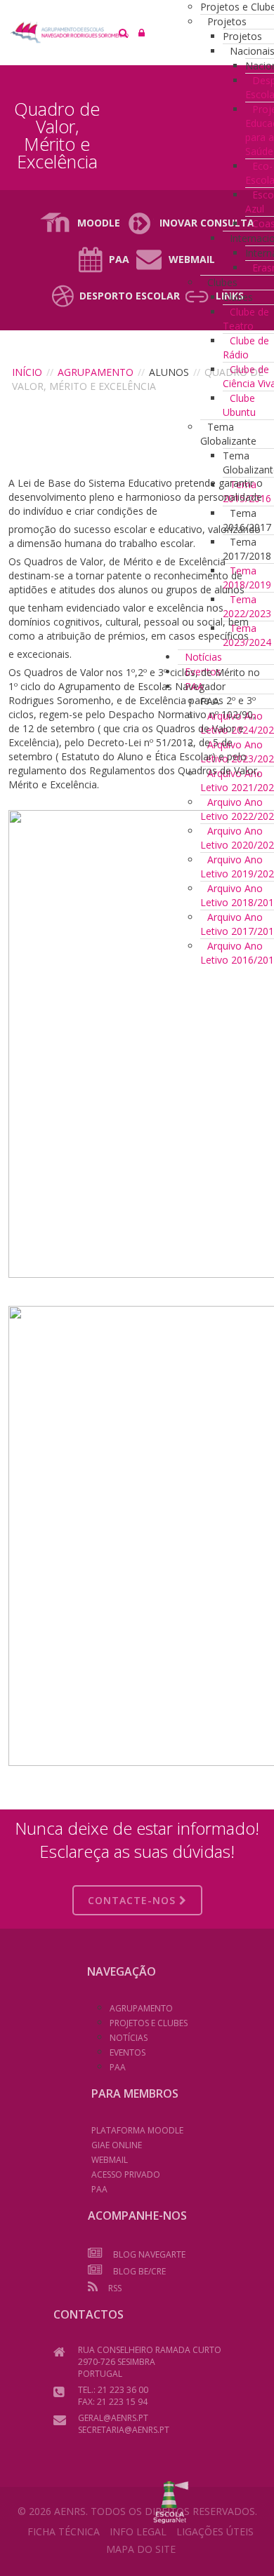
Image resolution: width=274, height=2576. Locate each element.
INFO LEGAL (138, 2531)
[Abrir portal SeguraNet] (171, 2501)
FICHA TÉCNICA (64, 2531)
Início (27, 372)
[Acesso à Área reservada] (142, 33)
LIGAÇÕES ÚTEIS (215, 2531)
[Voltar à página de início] (135, 32)
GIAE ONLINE (117, 2145)
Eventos (128, 2052)
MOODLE (99, 223)
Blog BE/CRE (139, 2271)
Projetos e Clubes (149, 2023)
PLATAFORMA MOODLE (137, 2130)
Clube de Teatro (246, 319)
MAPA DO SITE (141, 2549)
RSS (115, 2288)
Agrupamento (96, 372)
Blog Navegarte (149, 2254)
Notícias (129, 2038)
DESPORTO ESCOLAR (130, 296)
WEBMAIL (110, 2160)
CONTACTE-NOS (133, 1900)
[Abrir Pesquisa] (123, 33)
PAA (119, 259)
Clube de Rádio (246, 348)
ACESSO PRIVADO (126, 2174)
